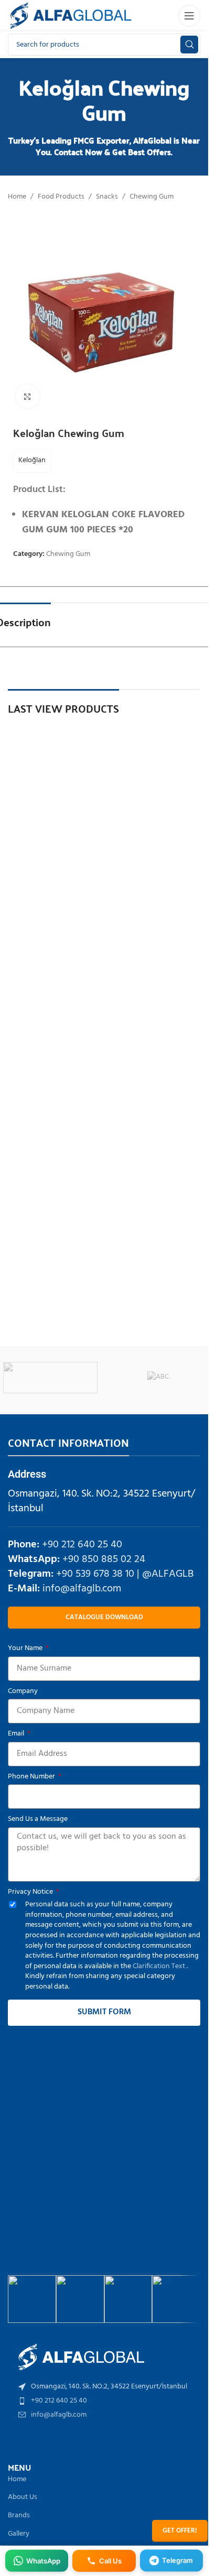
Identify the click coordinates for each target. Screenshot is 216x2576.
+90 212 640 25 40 (82, 1545)
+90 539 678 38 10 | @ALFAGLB (125, 1574)
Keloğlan (32, 460)
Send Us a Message (38, 1819)
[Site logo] (71, 16)
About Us (23, 2497)
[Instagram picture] (32, 2299)
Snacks (107, 197)
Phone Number (32, 1777)
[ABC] (158, 1378)
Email (17, 1734)
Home (17, 197)
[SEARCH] (189, 45)
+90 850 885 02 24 (104, 1559)
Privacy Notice (31, 1892)
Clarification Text (160, 1966)
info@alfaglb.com (82, 1589)
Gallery (19, 2534)
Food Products (61, 197)
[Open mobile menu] (189, 16)
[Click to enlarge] (28, 396)
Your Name (26, 1649)
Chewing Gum (152, 197)
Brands (19, 2515)
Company (23, 1691)
